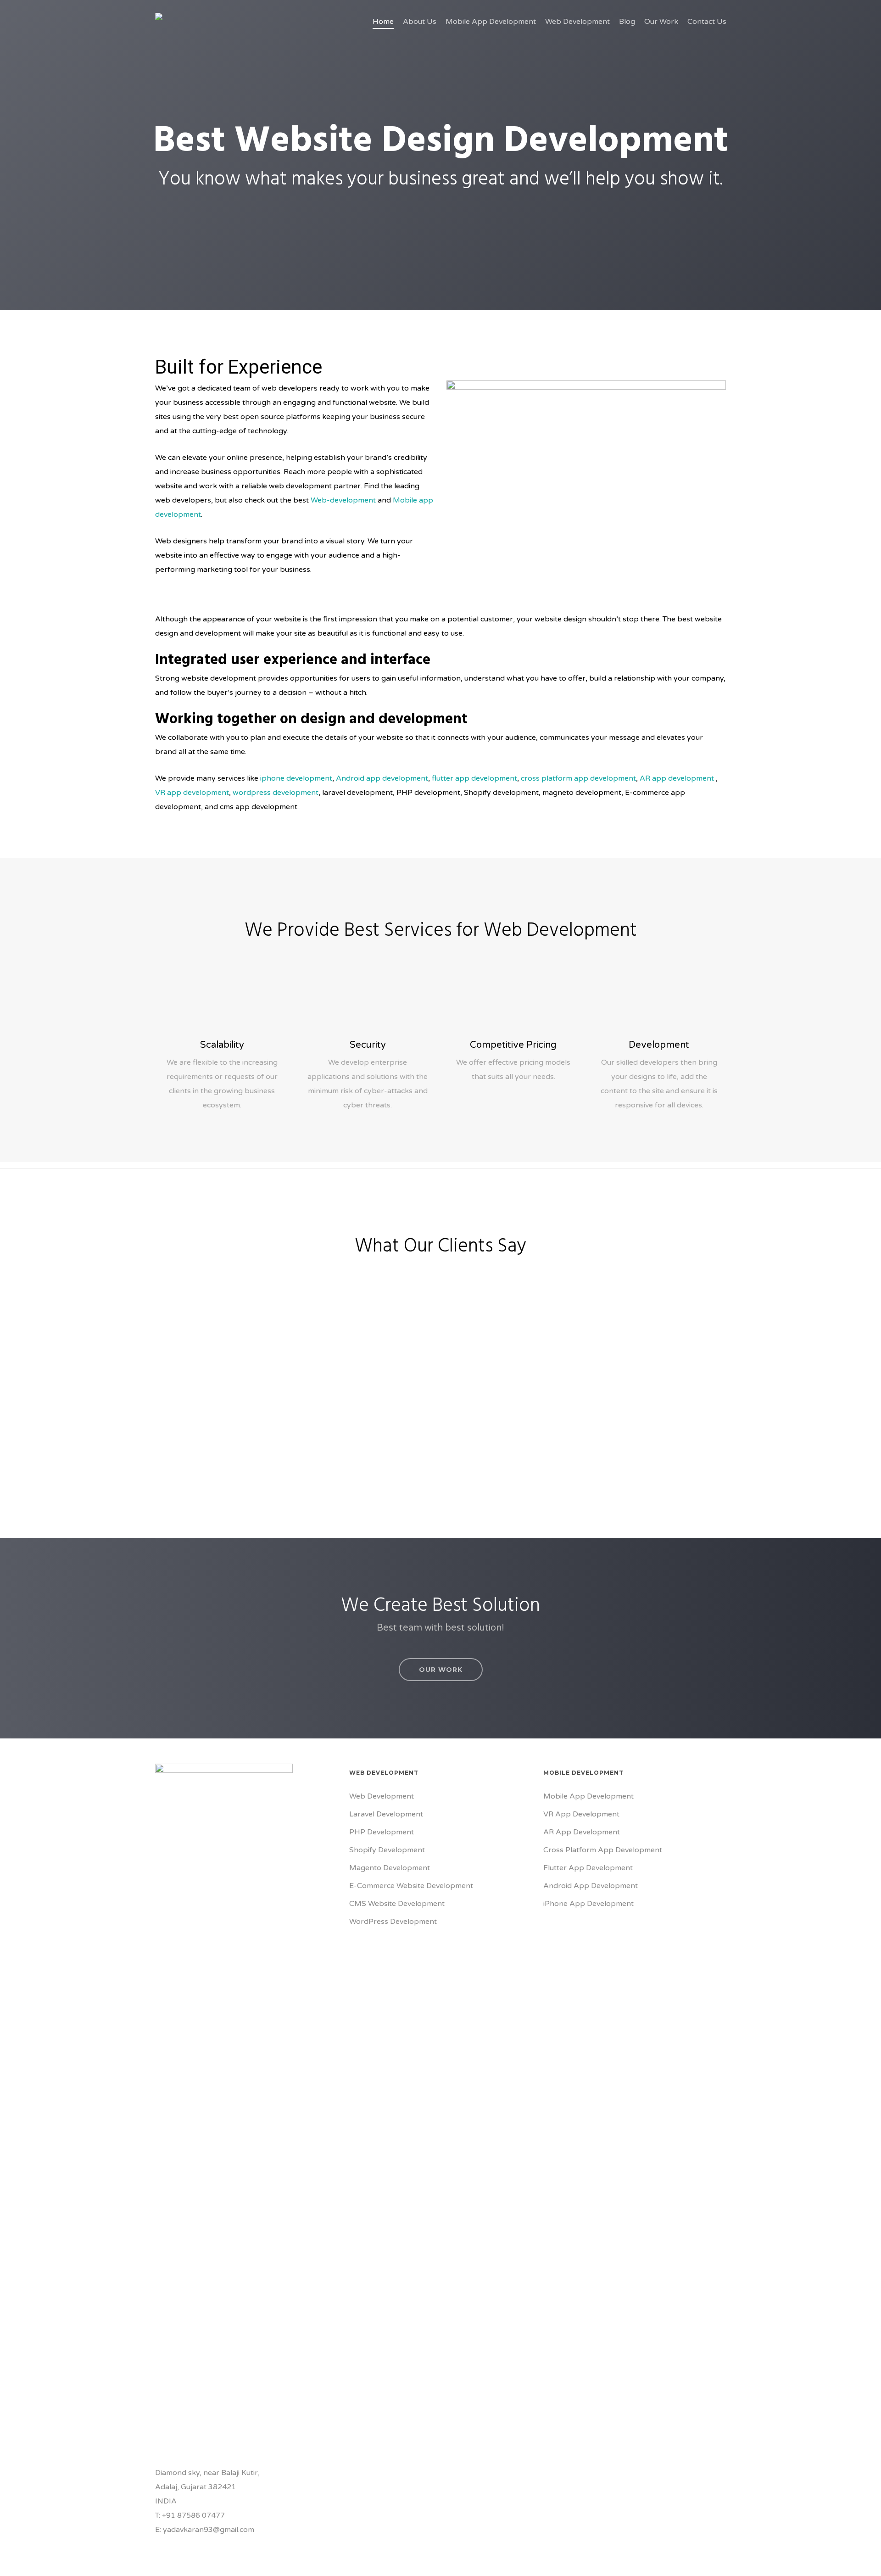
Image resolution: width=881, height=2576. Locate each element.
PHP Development (382, 1832)
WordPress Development (393, 1922)
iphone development (295, 778)
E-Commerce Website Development (411, 1886)
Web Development (382, 1796)
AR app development (677, 778)
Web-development (343, 500)
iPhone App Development (588, 1904)
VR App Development (581, 1814)
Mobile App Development (588, 1796)
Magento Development (390, 1868)
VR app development (192, 793)
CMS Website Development (397, 1904)
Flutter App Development (588, 1868)
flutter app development (474, 778)
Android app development (382, 778)
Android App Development (591, 1886)
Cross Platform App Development (603, 1850)
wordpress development (276, 793)
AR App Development (582, 1832)
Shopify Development (387, 1850)
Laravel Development (386, 1814)
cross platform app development (578, 778)
